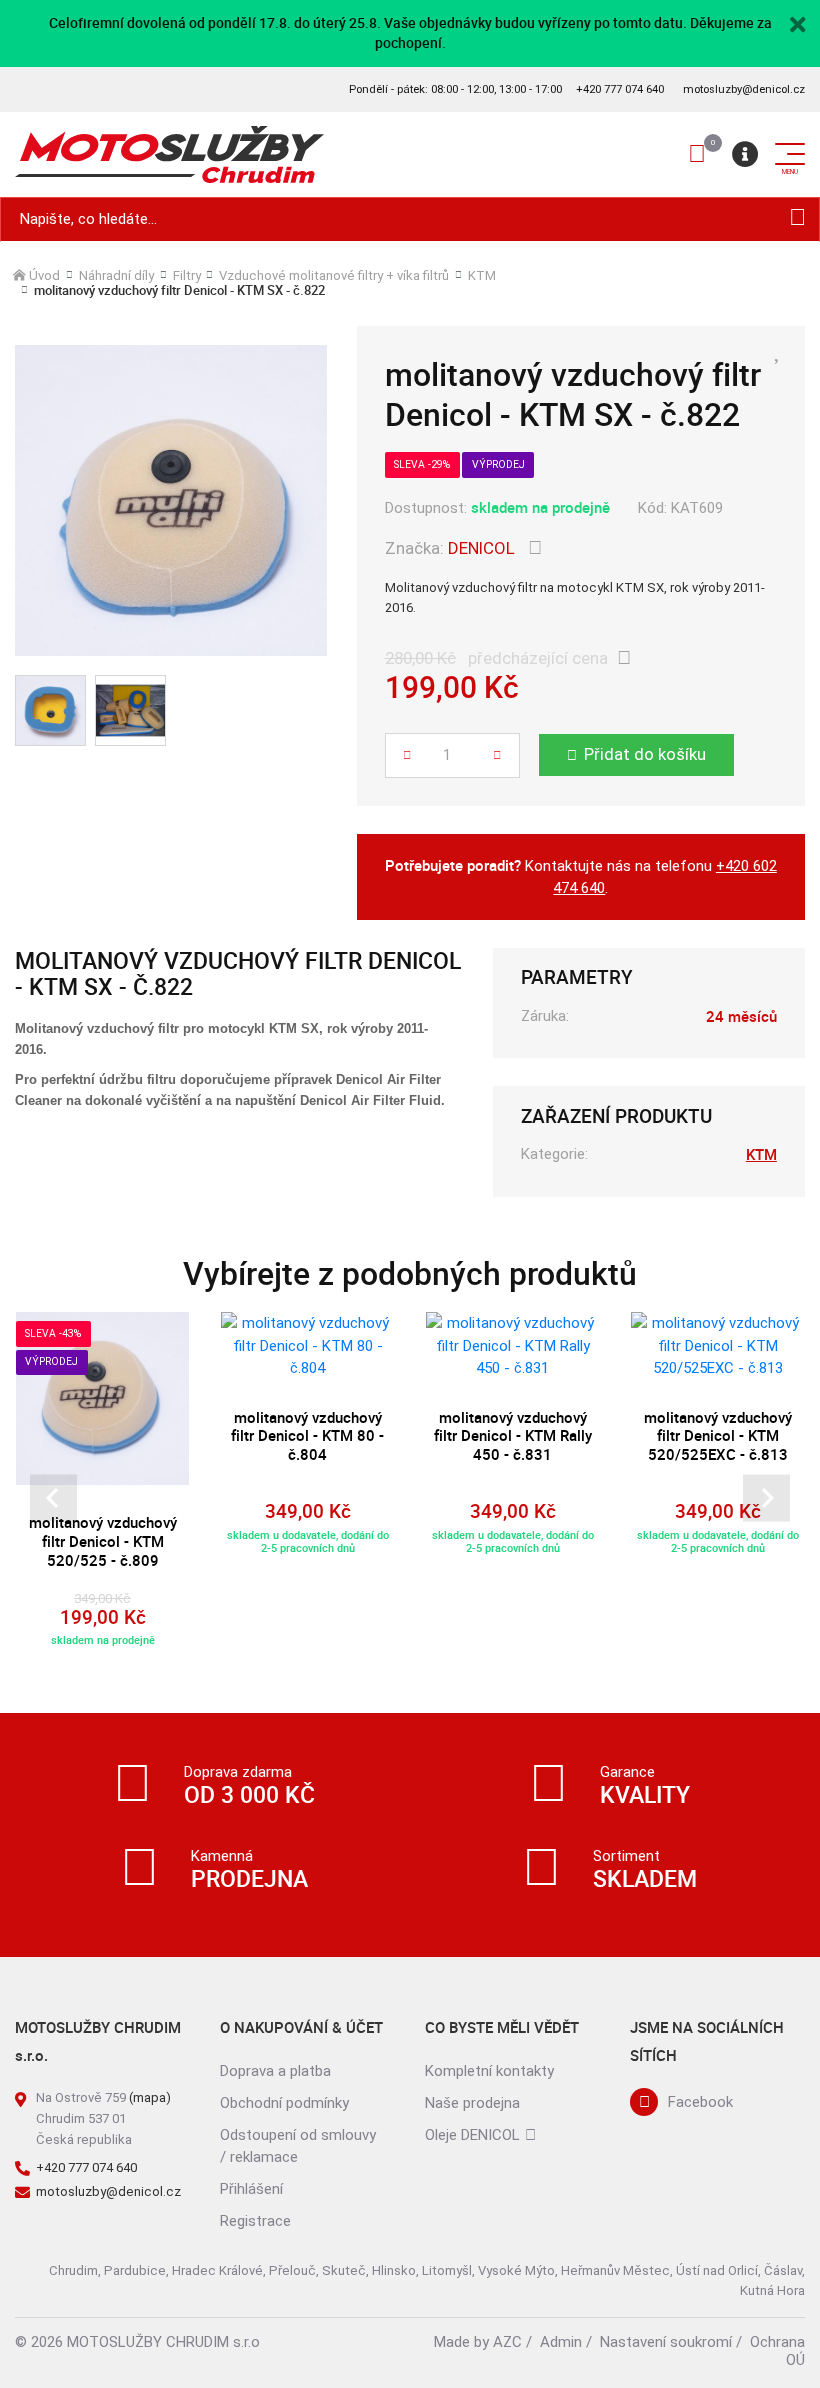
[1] (797, 219)
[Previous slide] (53, 1498)
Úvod (44, 275)
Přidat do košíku (645, 754)
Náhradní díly (116, 275)
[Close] (798, 23)
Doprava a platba (275, 2071)
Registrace (255, 2221)
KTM (482, 275)
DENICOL (481, 548)
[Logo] (169, 154)
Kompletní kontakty (489, 2071)
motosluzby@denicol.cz (744, 89)
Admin (561, 2342)
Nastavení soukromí (666, 2342)
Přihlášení (251, 2189)
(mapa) (150, 2097)
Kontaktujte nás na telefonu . (581, 876)
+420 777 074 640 (620, 89)
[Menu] (745, 154)
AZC (507, 2342)
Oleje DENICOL (472, 2135)
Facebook (700, 2102)
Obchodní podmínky (284, 2103)
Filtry (187, 275)
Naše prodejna (472, 2103)
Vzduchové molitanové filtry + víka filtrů (334, 275)
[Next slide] (766, 1498)
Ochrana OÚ (777, 2351)
